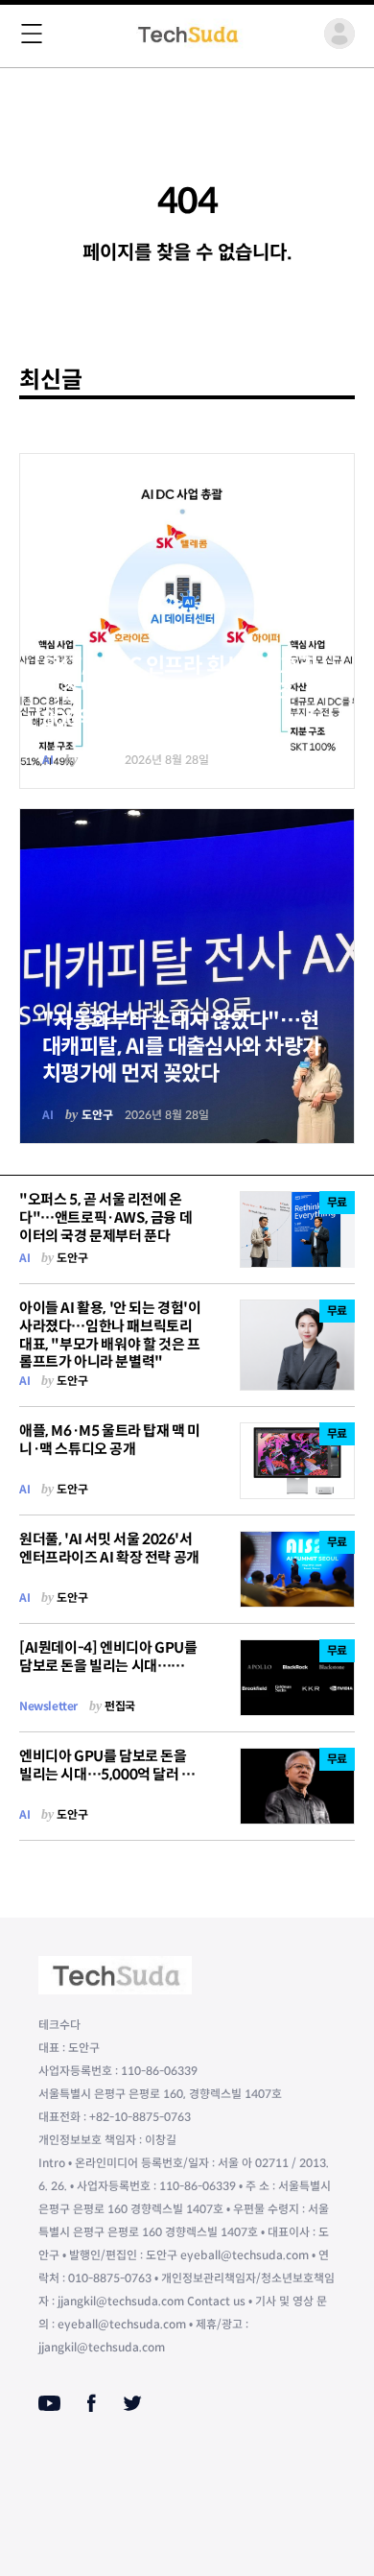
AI (48, 760)
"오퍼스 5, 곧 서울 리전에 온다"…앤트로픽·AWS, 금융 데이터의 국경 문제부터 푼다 (105, 1217)
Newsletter (48, 1706)
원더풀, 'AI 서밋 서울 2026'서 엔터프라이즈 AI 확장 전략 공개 (109, 1548)
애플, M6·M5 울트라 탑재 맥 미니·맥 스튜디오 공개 (110, 1440)
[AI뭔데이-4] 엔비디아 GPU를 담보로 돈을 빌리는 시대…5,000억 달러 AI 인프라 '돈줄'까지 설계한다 (108, 1674)
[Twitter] (132, 2403)
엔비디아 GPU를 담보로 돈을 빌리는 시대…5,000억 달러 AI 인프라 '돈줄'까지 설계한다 (107, 1774)
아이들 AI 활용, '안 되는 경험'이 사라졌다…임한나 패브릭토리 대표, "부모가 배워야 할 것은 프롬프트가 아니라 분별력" (110, 1335)
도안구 (97, 760)
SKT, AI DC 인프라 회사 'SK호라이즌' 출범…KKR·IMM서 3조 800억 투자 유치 (180, 692)
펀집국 (120, 1706)
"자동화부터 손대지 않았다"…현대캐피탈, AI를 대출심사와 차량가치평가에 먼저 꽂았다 (182, 1047)
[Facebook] (92, 2403)
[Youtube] (49, 2403)
